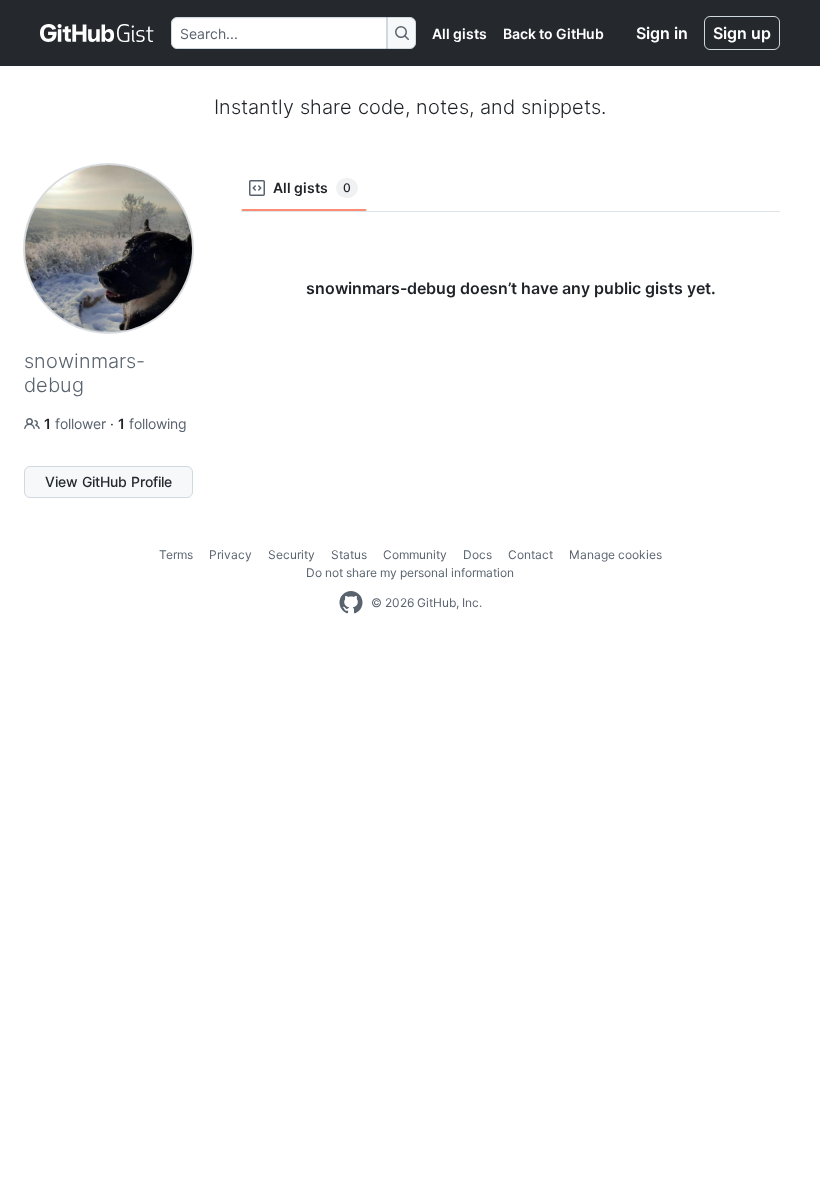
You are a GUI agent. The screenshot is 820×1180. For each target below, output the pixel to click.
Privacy (230, 554)
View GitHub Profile (108, 481)
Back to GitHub (553, 33)
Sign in (662, 33)
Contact (530, 554)
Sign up (742, 33)
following (152, 423)
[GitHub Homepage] (351, 603)
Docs (477, 554)
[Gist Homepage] (97, 33)
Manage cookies (615, 554)
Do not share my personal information (410, 572)
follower (77, 423)
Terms (176, 554)
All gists (459, 33)
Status (349, 554)
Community (415, 554)
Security (291, 554)
